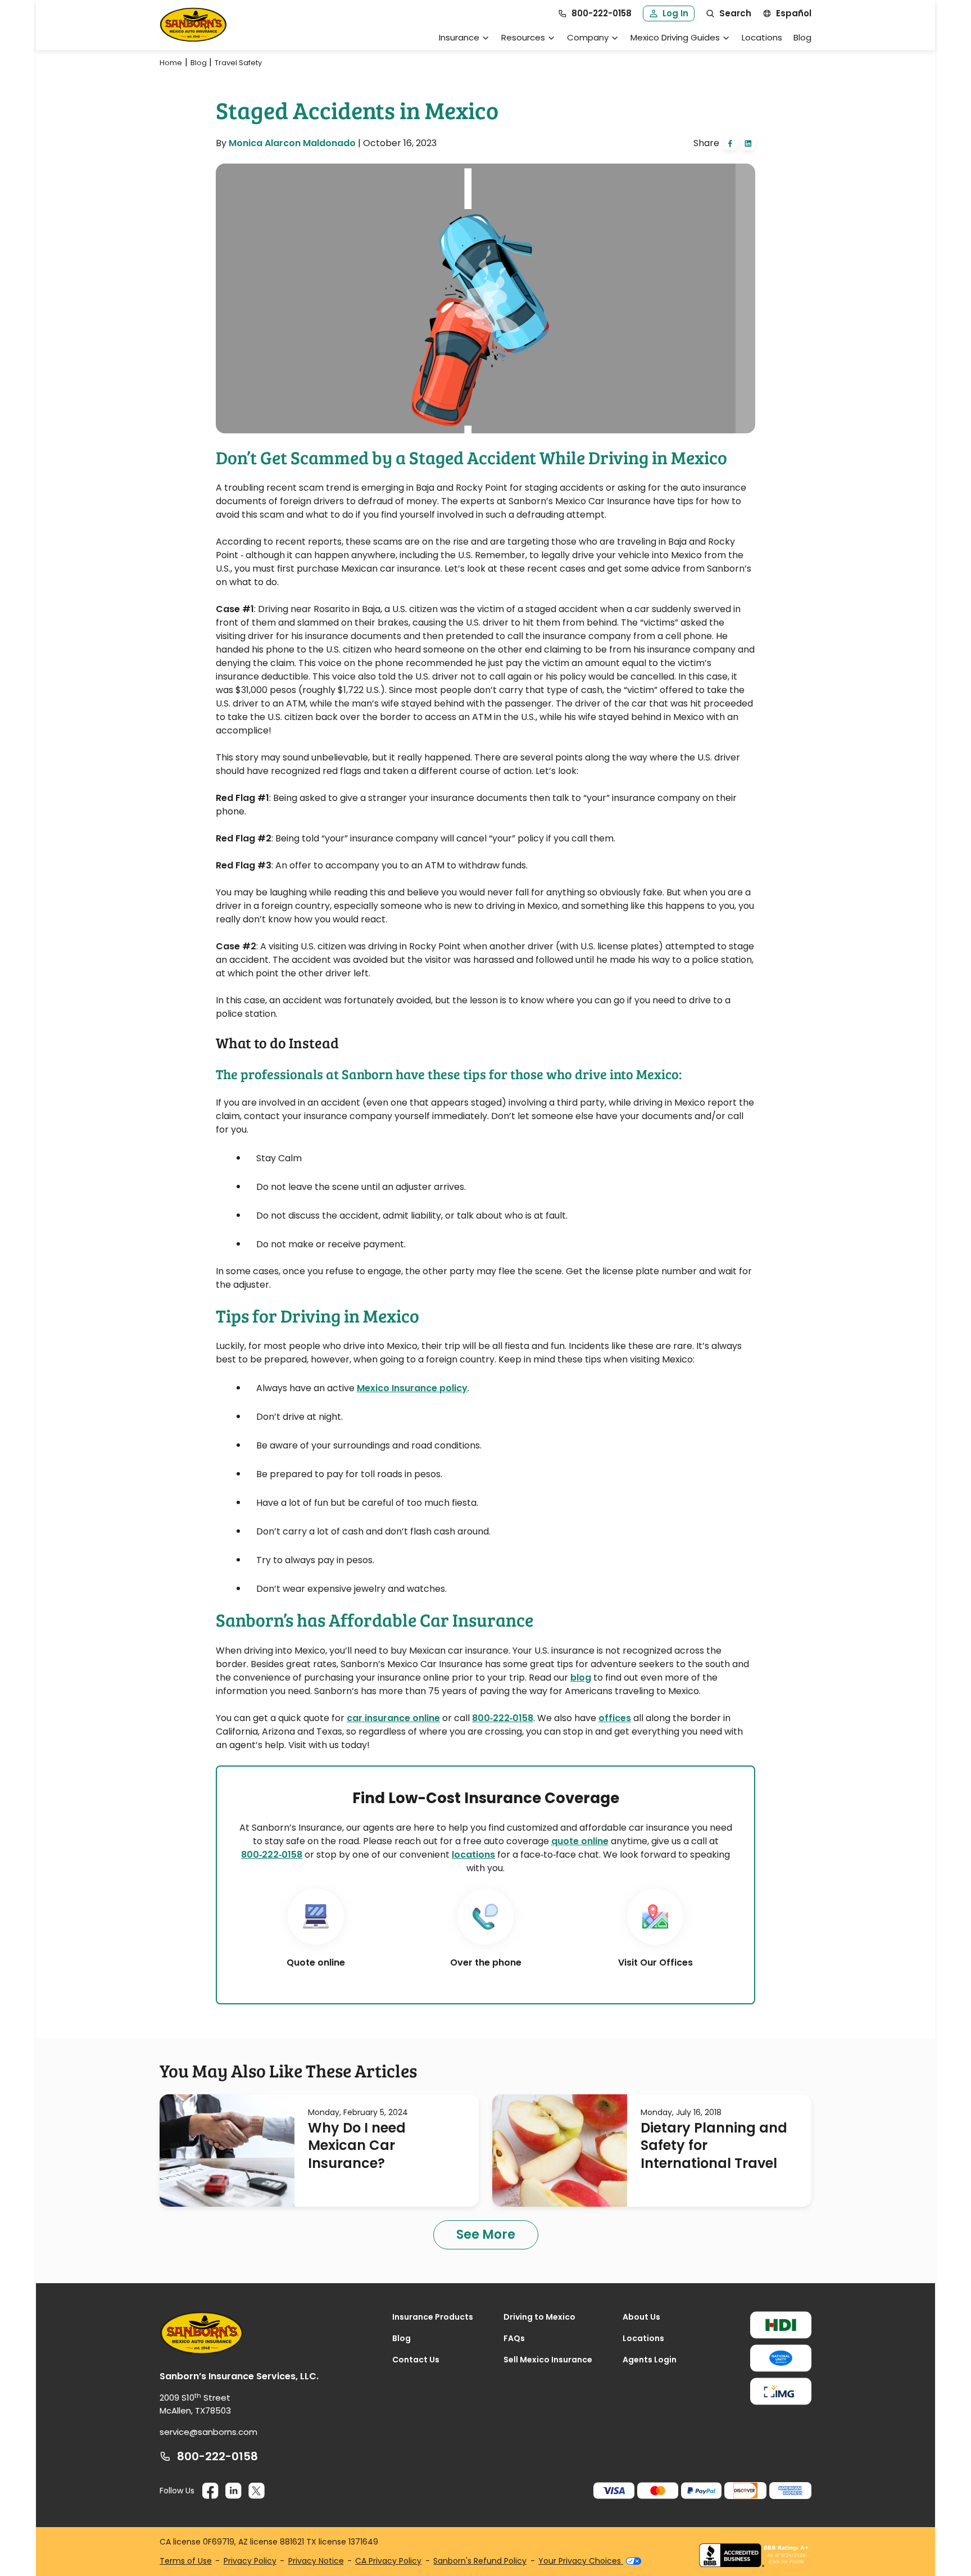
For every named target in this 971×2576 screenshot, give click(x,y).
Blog (802, 37)
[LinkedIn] (233, 2491)
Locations (762, 37)
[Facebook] (210, 2491)
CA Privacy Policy (388, 2561)
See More (486, 2235)
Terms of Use (186, 2561)
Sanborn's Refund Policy (480, 2561)
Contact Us (416, 2360)
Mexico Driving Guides (675, 37)
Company (588, 37)
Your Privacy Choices (581, 2561)
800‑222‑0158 (272, 1855)
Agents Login (650, 2360)
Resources (523, 37)
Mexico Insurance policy (412, 1388)
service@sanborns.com (208, 2432)
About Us (641, 2317)
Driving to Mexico (539, 2317)
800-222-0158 (217, 2456)
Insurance (459, 37)
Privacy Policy (250, 2561)
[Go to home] (193, 25)
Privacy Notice (316, 2561)
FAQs (514, 2338)
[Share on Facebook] (730, 143)
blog (581, 1678)
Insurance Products (433, 2317)
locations (473, 1855)
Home (171, 63)
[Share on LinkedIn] (748, 143)
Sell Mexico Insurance (548, 2360)
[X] (257, 2491)
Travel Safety (238, 63)
